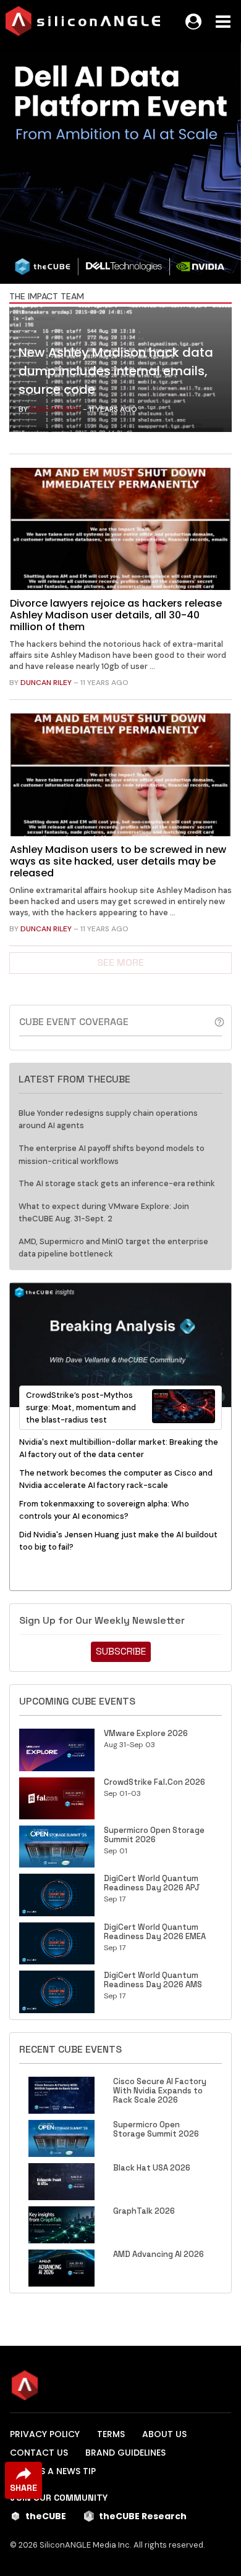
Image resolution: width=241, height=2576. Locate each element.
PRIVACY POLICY (45, 2434)
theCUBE (46, 2516)
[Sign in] (193, 22)
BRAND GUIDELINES (125, 2453)
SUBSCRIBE (121, 1651)
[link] (120, 372)
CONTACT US (39, 2453)
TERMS (111, 2434)
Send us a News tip (53, 2471)
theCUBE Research (143, 2516)
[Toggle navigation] (223, 22)
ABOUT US (164, 2434)
